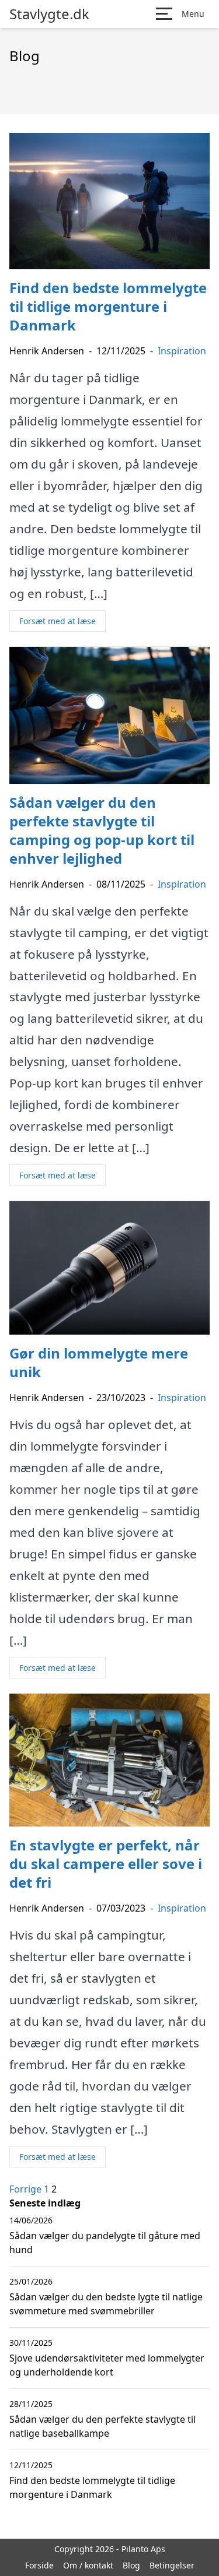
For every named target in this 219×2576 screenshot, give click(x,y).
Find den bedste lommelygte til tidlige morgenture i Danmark (92, 2487)
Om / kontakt (88, 2565)
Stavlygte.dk (49, 14)
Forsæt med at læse (58, 621)
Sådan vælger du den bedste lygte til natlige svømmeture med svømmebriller (106, 2304)
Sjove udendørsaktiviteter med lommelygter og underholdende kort (107, 2365)
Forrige (25, 2189)
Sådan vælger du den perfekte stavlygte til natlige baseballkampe (102, 2426)
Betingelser (172, 2565)
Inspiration (182, 351)
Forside (39, 2565)
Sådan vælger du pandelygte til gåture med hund (105, 2243)
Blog (131, 2565)
